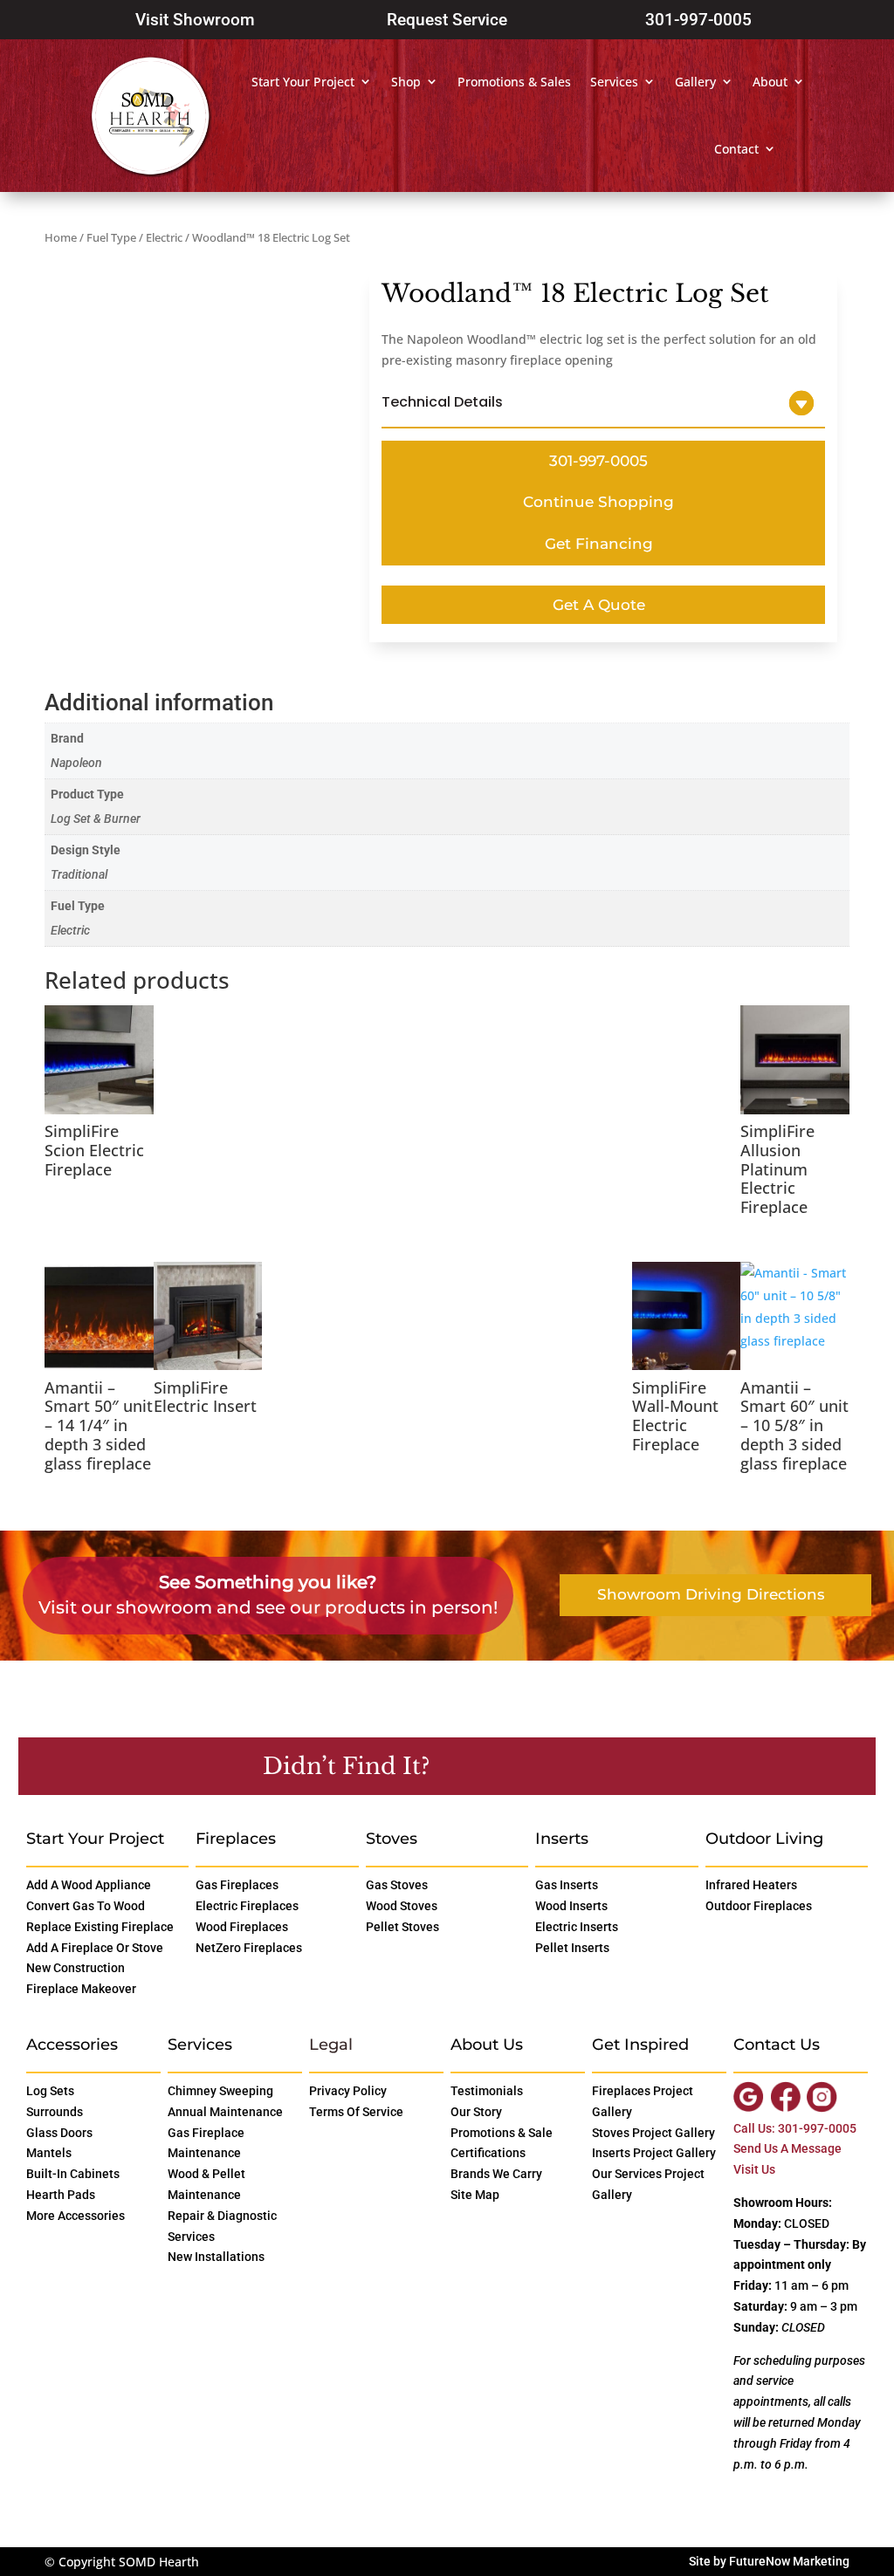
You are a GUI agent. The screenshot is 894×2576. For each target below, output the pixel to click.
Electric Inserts (577, 1927)
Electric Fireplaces (247, 1906)
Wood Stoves (402, 1906)
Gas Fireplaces (237, 1885)
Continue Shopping (598, 502)
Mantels (49, 2153)
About (770, 82)
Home (61, 237)
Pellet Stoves (402, 1927)
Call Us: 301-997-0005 (795, 2128)
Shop (406, 82)
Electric (164, 237)
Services (614, 82)
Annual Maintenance (225, 2112)
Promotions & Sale (502, 2133)
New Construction (76, 1968)
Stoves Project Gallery (653, 2133)
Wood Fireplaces (242, 1927)
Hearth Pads (61, 2195)
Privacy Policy (348, 2091)
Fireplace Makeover (81, 1989)
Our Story (476, 2112)
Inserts (562, 1839)
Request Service (447, 20)
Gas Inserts (567, 1885)
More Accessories (76, 2216)
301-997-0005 (698, 20)
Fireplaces (236, 1839)
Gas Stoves (397, 1885)
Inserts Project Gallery (654, 2153)
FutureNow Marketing (789, 2561)
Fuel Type (111, 237)
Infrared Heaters (751, 1885)
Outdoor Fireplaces (759, 1906)
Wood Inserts (571, 1906)
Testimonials (487, 2091)
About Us (487, 2045)
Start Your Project (303, 82)
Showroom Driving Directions (711, 1594)
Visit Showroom (195, 20)
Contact (736, 149)
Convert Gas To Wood (86, 1906)
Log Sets (50, 2091)
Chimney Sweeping (220, 2091)
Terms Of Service (356, 2112)
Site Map (475, 2195)
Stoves (392, 1839)
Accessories (72, 2045)
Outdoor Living (764, 1839)
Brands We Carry (496, 2174)
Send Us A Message (787, 2148)
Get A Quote (599, 605)
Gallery (695, 82)
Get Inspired (640, 2045)
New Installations (216, 2257)
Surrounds (55, 2112)
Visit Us (754, 2169)
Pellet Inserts (572, 1948)
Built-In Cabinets (73, 2174)
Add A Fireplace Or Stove (95, 1948)
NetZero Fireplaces (249, 1948)
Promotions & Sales (514, 82)
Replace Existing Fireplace (100, 1927)
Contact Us (521, 1765)
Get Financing (599, 544)
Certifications (488, 2153)
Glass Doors (59, 2133)
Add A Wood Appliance (89, 1885)
